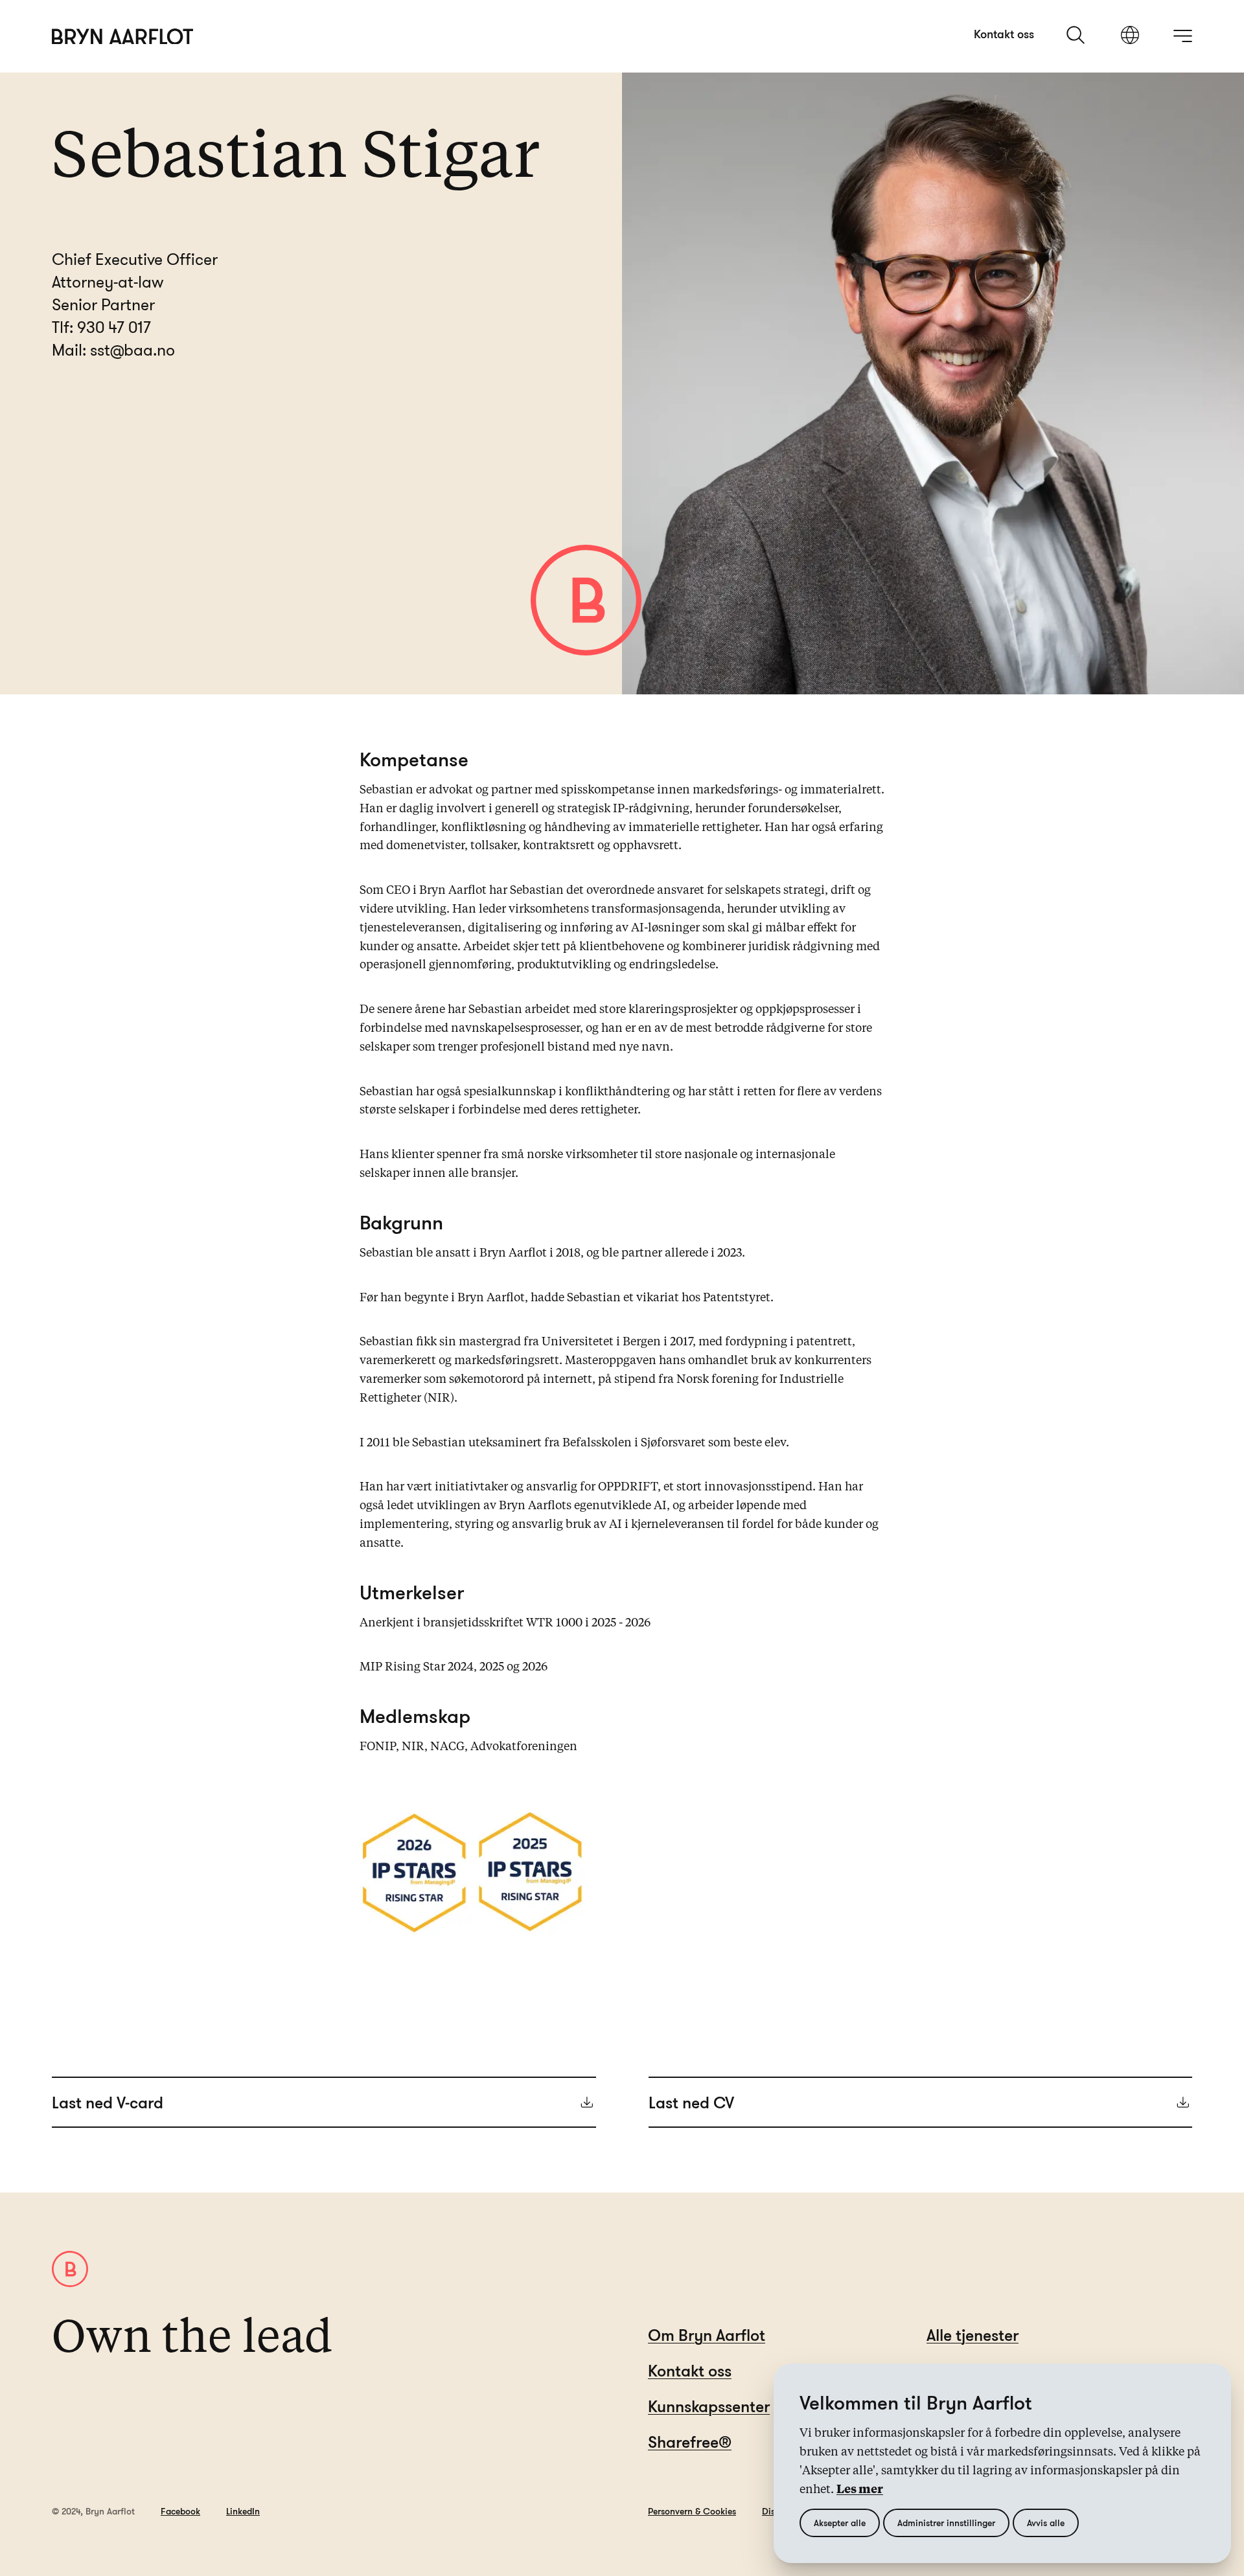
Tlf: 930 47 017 (101, 327)
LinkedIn (243, 2511)
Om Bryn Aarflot (707, 2335)
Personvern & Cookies (692, 2511)
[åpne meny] (1182, 36)
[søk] (1077, 35)
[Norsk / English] (1130, 36)
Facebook (180, 2511)
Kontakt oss (1004, 34)
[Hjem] (123, 37)
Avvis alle (1046, 2523)
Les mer (860, 2490)
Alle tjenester (973, 2335)
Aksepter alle (840, 2523)
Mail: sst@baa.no (113, 349)
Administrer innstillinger (946, 2523)
